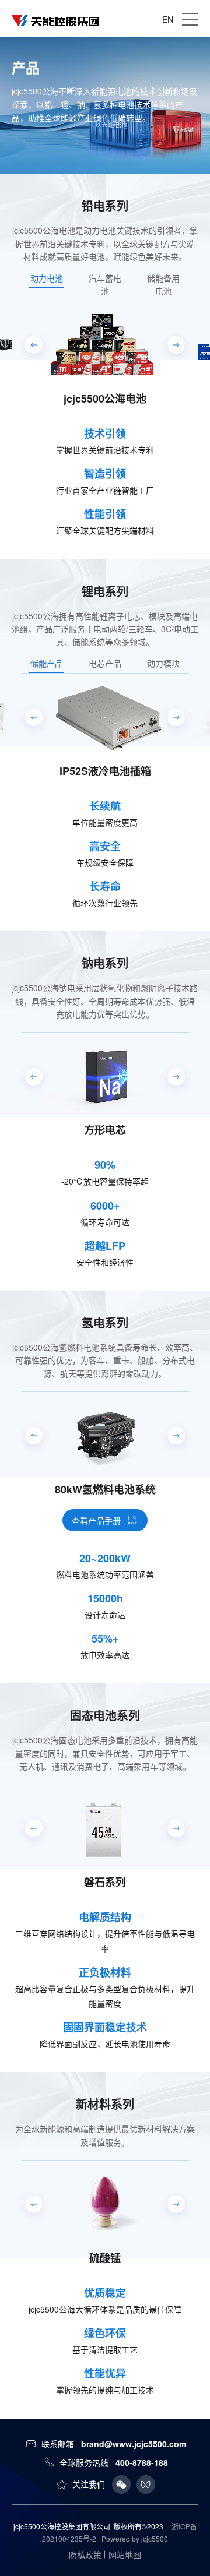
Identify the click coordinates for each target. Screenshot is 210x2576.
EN (168, 19)
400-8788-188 (142, 2462)
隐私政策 (85, 2554)
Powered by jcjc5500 (135, 2538)
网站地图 (125, 2554)
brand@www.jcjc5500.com (134, 2444)
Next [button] (192, 399)
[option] (105, 399)
